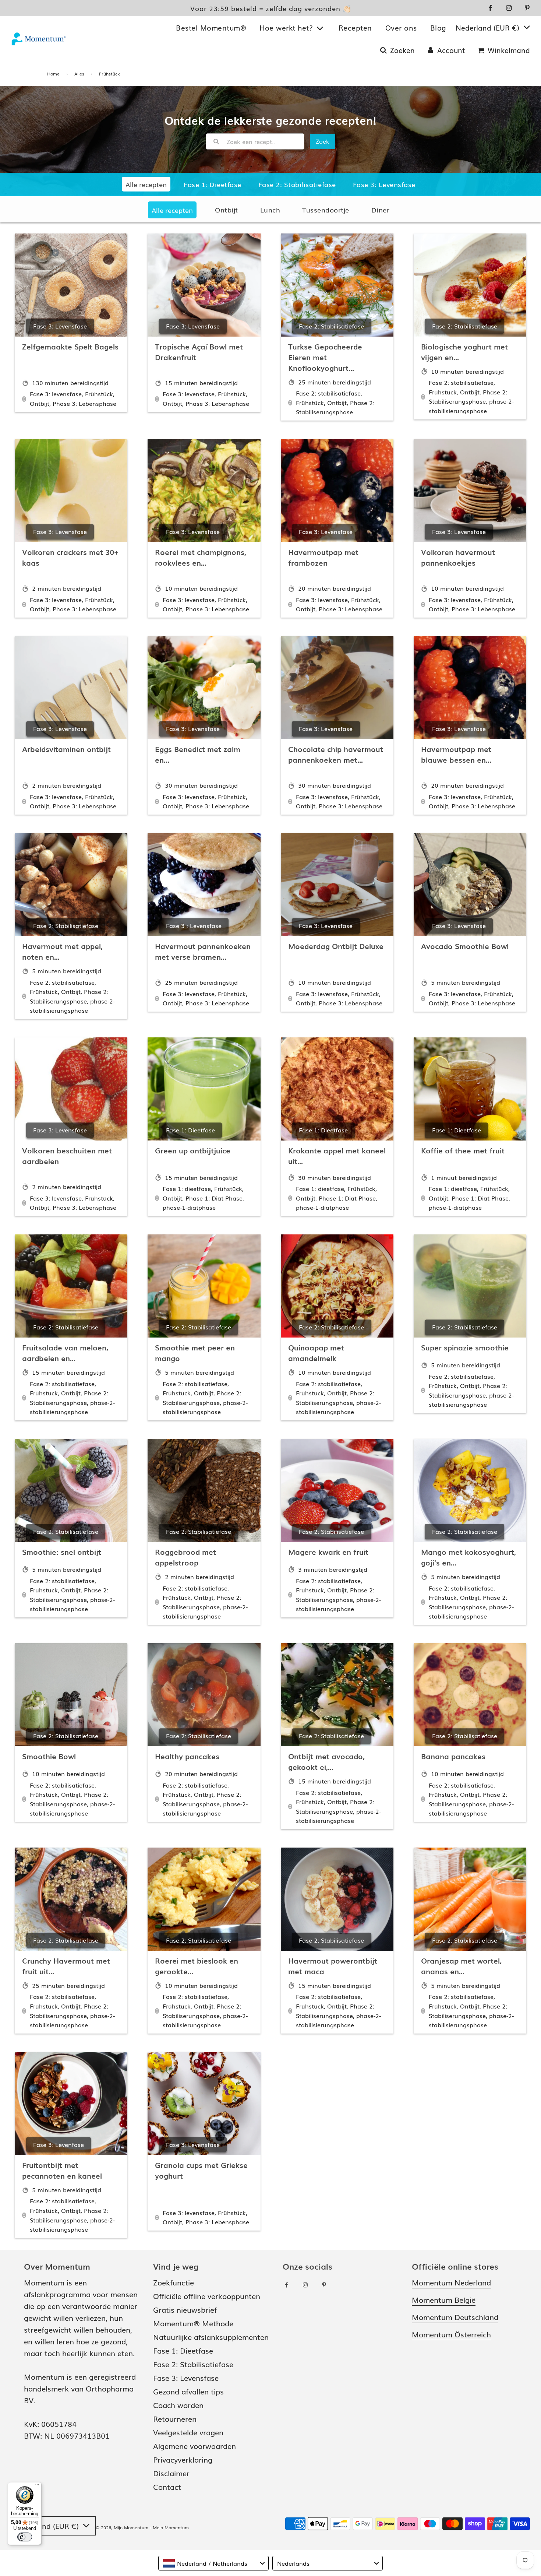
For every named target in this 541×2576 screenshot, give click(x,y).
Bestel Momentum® (211, 28)
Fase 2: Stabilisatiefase (297, 184)
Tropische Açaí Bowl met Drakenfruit (199, 352)
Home (53, 74)
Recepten (355, 28)
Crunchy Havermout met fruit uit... (66, 1966)
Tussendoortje (326, 210)
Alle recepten (172, 210)
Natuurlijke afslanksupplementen (211, 2337)
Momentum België (444, 2299)
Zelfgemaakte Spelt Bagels (70, 346)
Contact (167, 2487)
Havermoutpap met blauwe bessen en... (456, 754)
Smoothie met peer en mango (195, 1352)
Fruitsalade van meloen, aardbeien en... (65, 1352)
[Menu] (37, 2487)
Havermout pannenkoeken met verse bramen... (203, 951)
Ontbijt (227, 210)
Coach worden (178, 2405)
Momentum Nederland (451, 2282)
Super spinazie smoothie (465, 1347)
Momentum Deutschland (455, 2317)
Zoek (323, 141)
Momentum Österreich (451, 2334)
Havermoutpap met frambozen (323, 557)
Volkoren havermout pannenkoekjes (458, 557)
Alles (79, 74)
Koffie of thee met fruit (463, 1150)
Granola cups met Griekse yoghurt (201, 2170)
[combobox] (213, 2563)
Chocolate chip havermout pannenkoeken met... (336, 754)
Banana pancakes (453, 1756)
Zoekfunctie (174, 2282)
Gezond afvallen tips (188, 2391)
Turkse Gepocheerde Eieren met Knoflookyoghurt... (325, 357)
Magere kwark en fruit (328, 1551)
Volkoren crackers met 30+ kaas (70, 557)
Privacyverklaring (183, 2459)
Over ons (401, 28)
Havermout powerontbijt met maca (333, 1966)
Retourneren (175, 2418)
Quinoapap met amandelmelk (316, 1352)
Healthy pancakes (187, 1756)
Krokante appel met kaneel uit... (337, 1155)
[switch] (25, 2537)
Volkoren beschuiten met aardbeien (67, 1155)
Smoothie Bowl (49, 1756)
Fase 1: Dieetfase (213, 184)
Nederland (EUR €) (489, 28)
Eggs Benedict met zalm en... (198, 754)
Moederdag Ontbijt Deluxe (336, 946)
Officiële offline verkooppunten (207, 2296)
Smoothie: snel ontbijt (62, 1551)
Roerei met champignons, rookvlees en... (201, 557)
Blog (438, 28)
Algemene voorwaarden (195, 2446)
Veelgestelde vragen (188, 2432)
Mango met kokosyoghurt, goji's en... (468, 1557)
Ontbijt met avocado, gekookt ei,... (326, 1761)
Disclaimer (171, 2473)
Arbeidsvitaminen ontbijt (66, 749)
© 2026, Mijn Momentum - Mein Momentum (142, 2527)
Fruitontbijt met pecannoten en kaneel (62, 2170)
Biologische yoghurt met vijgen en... (464, 352)
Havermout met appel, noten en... (62, 951)
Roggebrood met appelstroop (185, 1557)
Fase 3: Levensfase (384, 184)
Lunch (270, 210)
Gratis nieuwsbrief (185, 2309)
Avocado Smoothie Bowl (465, 946)
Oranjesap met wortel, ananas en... (461, 1966)
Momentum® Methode (193, 2323)
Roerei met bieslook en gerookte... (197, 1966)
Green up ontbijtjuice (193, 1150)
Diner (381, 210)
